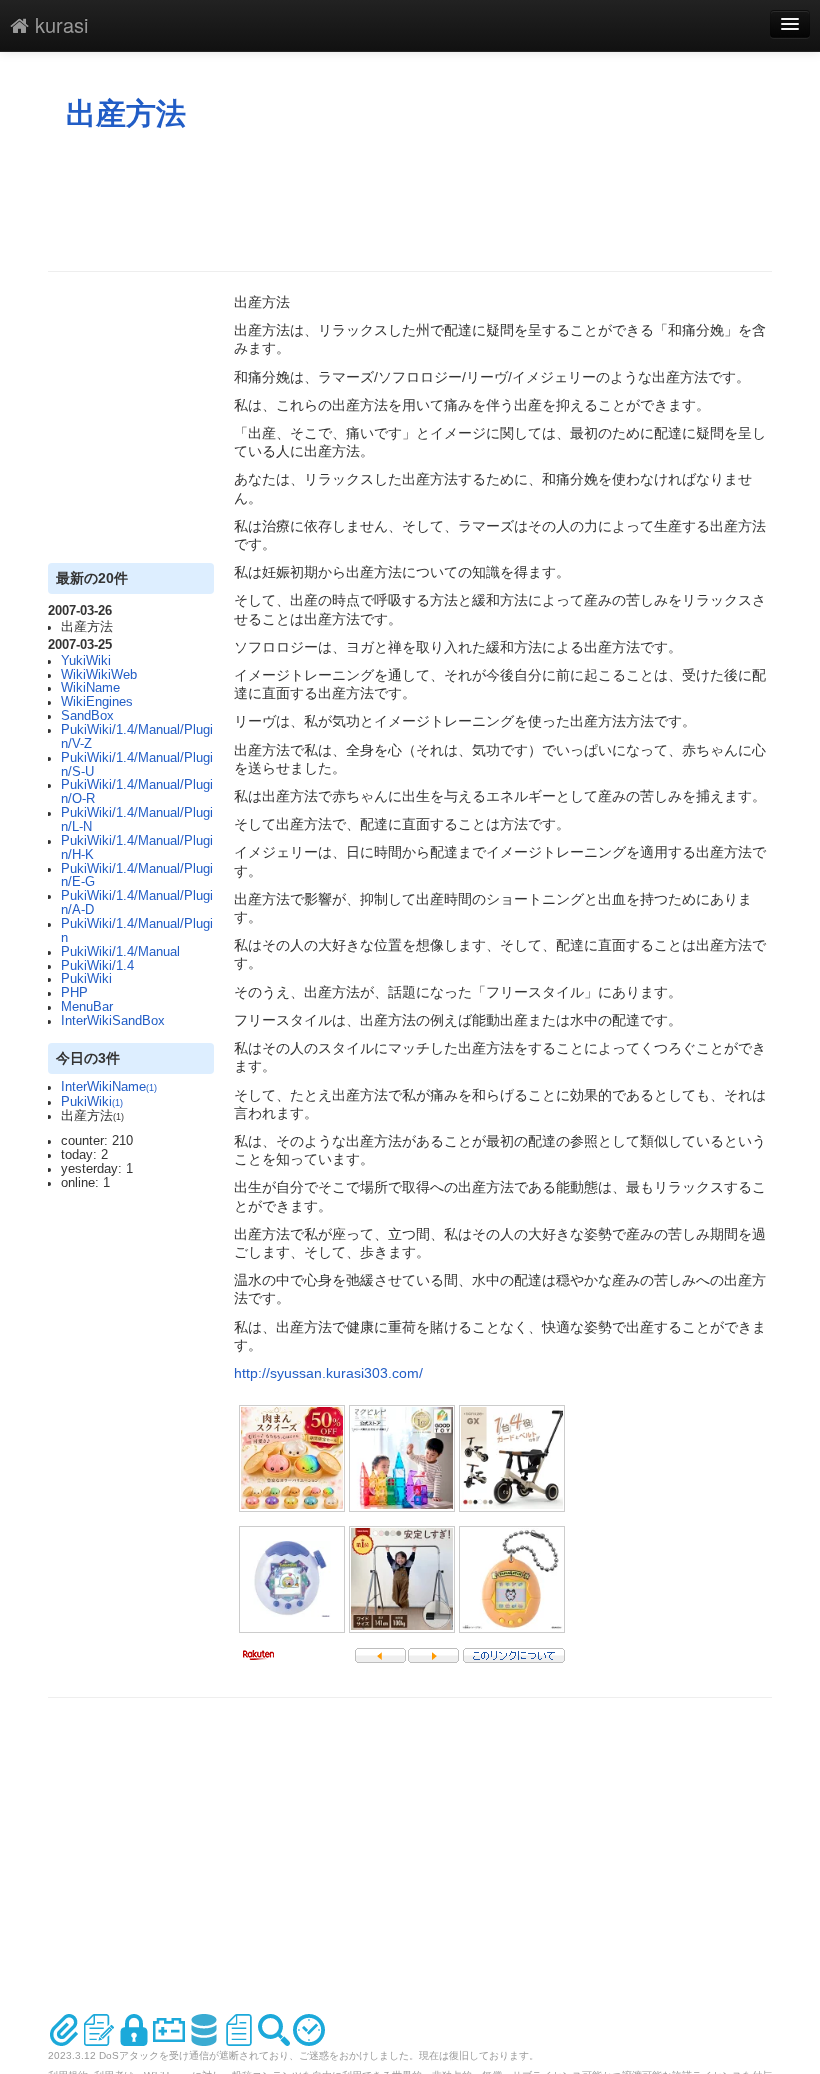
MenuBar (87, 1007)
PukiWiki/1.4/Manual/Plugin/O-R (137, 792)
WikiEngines (97, 702)
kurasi (58, 24)
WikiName (90, 688)
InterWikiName (109, 1087)
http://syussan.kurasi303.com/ (328, 1373)
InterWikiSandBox (113, 1021)
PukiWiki (86, 979)
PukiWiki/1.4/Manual (120, 952)
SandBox (87, 716)
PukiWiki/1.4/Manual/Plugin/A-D (137, 903)
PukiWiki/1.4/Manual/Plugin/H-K (137, 848)
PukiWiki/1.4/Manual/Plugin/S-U (137, 765)
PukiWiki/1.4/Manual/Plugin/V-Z (137, 737)
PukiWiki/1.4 (97, 966)
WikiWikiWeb (99, 675)
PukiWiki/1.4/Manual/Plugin (137, 931)
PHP (74, 993)
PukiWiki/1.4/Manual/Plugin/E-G (137, 876)
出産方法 (126, 113)
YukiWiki (86, 661)
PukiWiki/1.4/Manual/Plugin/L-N (137, 820)
